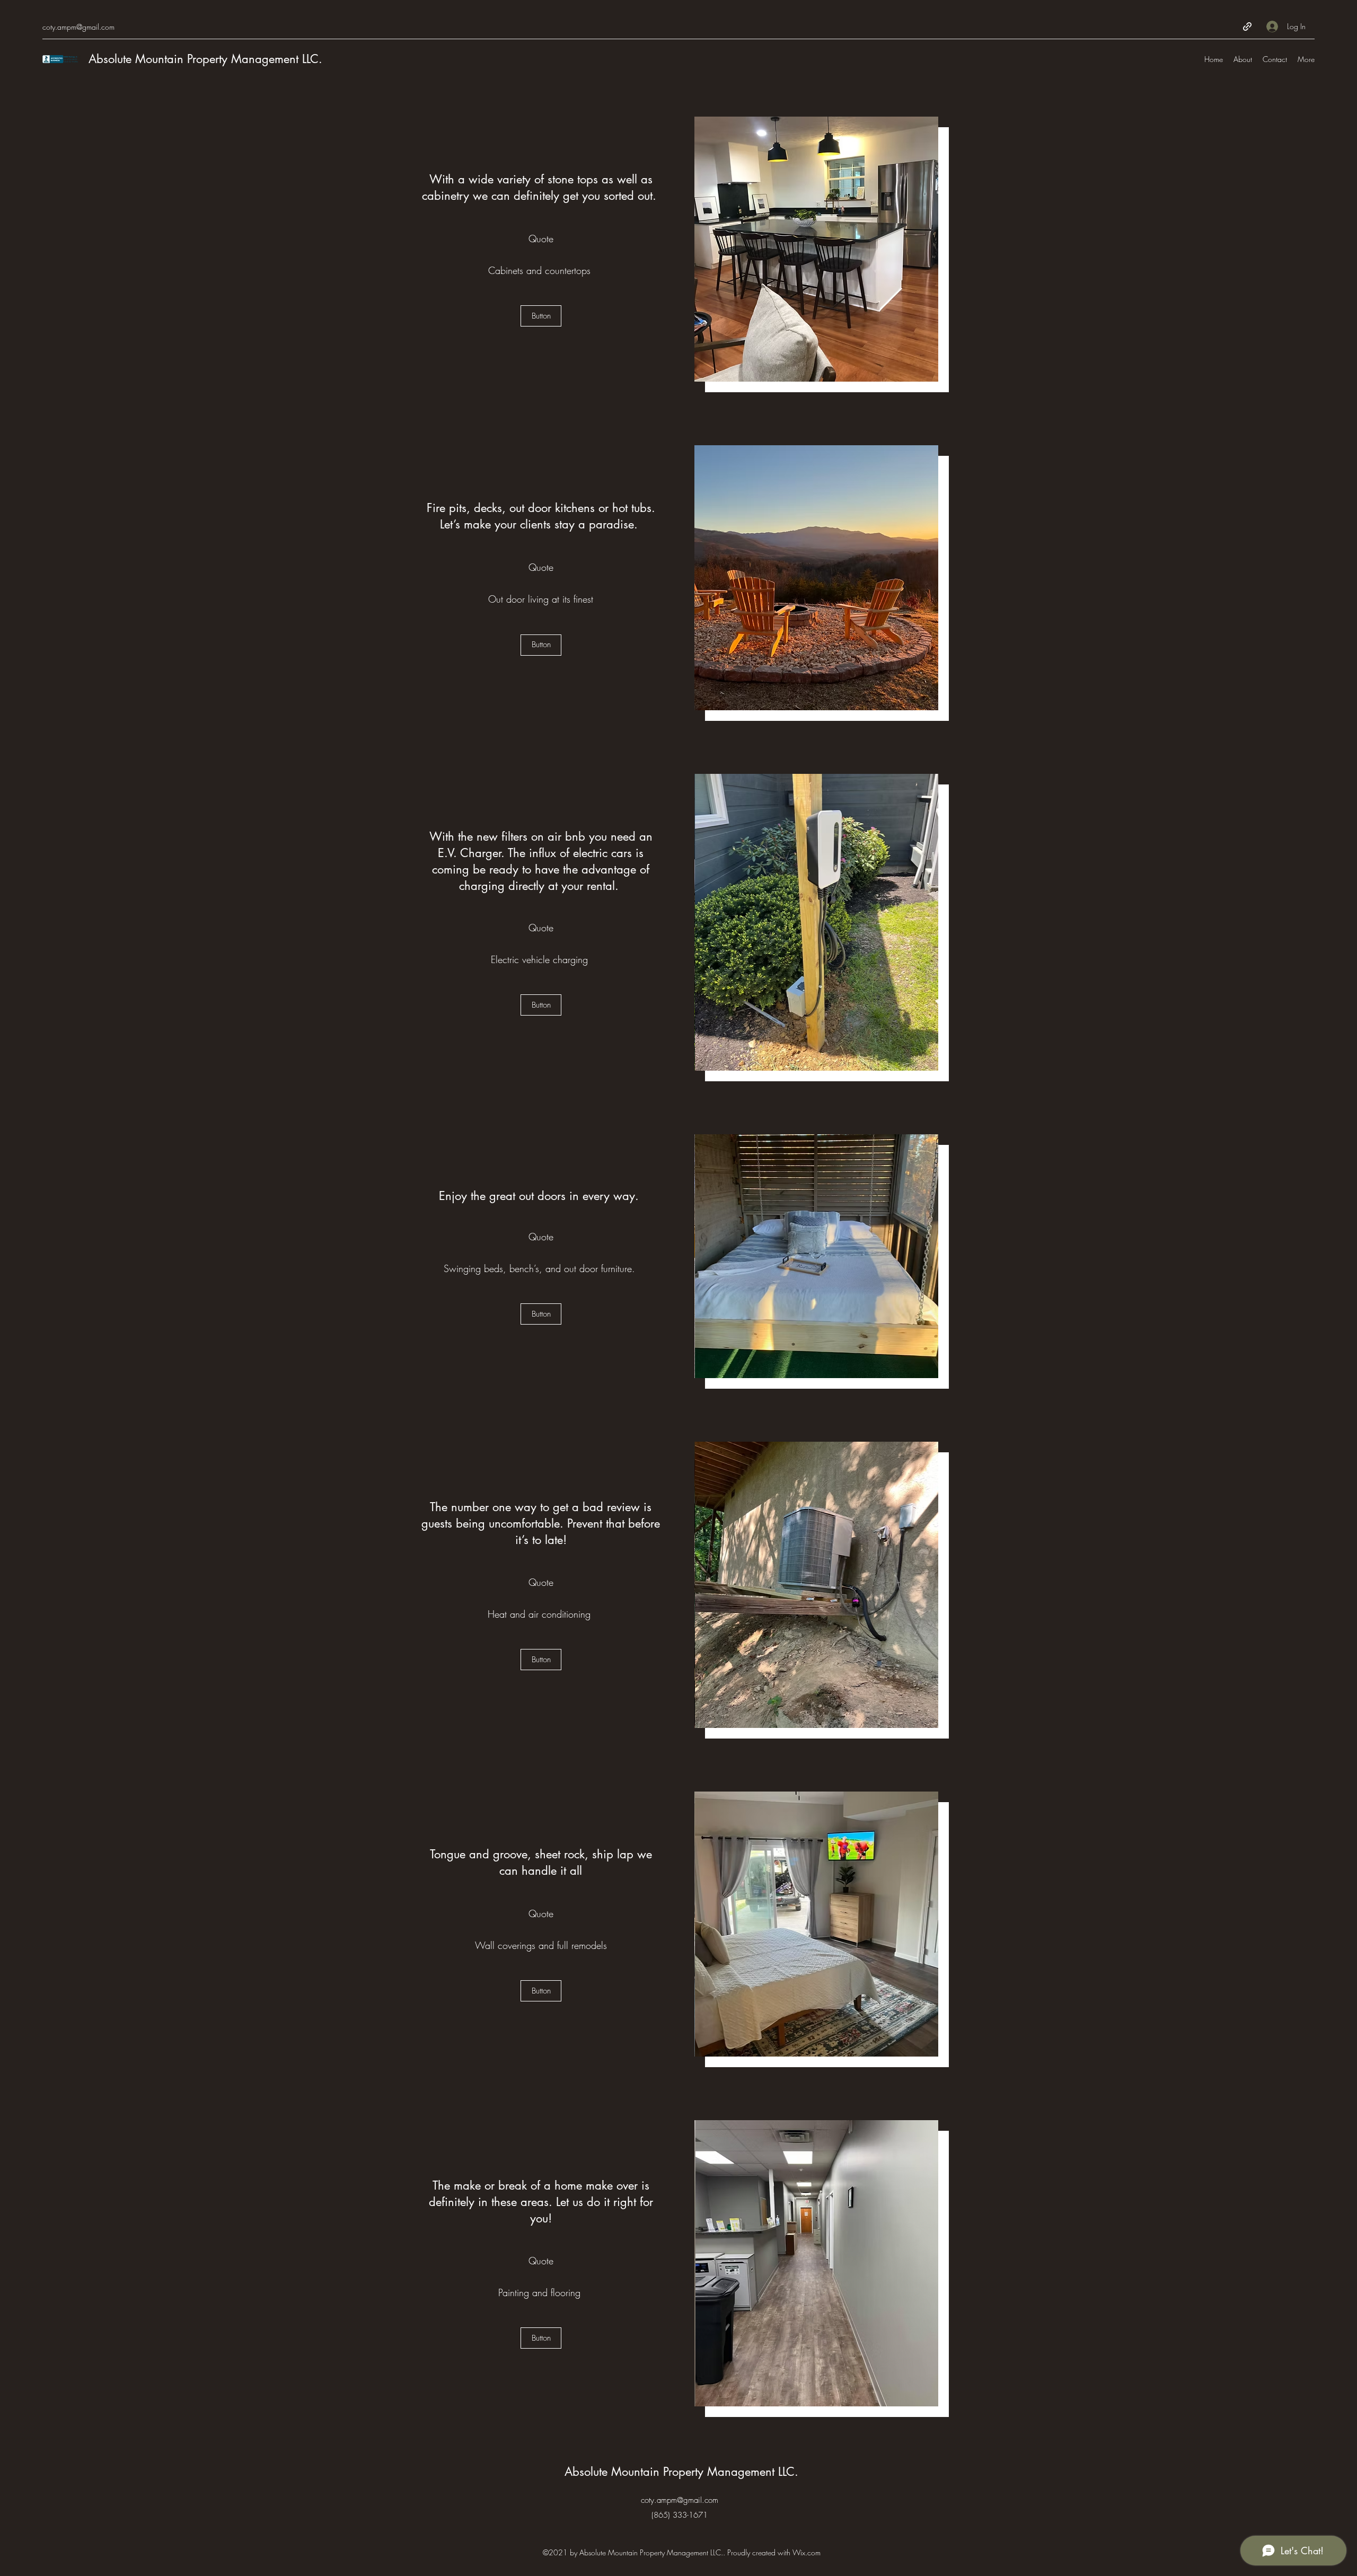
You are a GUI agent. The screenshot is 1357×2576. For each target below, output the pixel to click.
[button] (751, 249)
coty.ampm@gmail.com (78, 27)
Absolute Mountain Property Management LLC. (205, 59)
